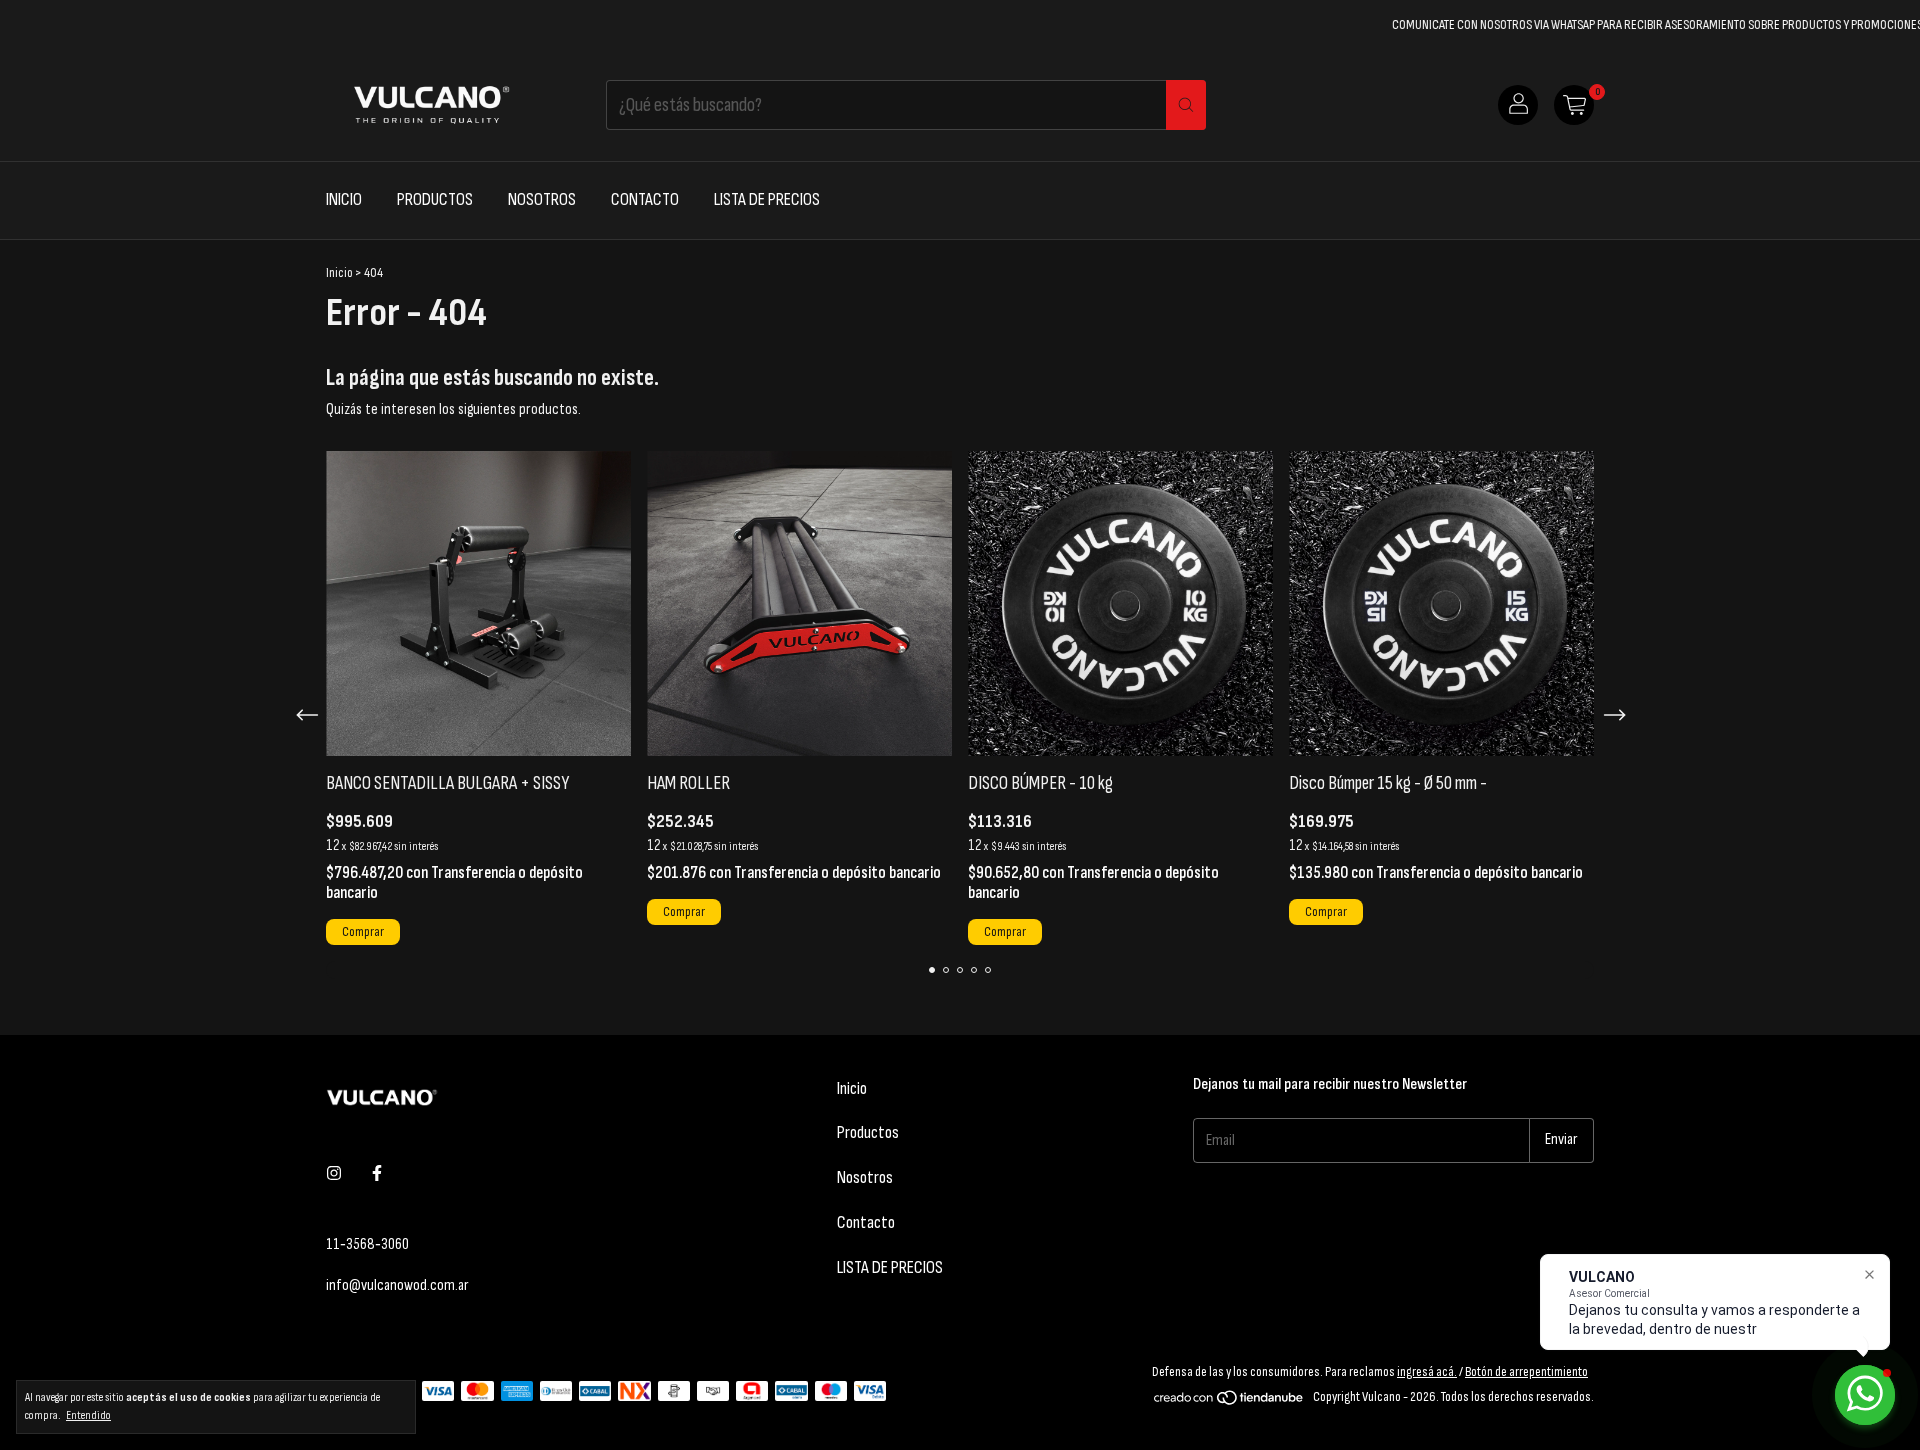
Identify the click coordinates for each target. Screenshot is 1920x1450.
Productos (435, 199)
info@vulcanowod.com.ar (397, 1285)
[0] (1574, 105)
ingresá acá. (1427, 1371)
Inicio (344, 199)
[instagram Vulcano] (334, 1174)
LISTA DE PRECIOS (767, 199)
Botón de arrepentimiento (1526, 1371)
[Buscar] (1186, 105)
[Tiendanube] (1229, 1401)
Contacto (645, 199)
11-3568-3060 (367, 1244)
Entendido (88, 1415)
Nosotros (542, 199)
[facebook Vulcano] (377, 1174)
